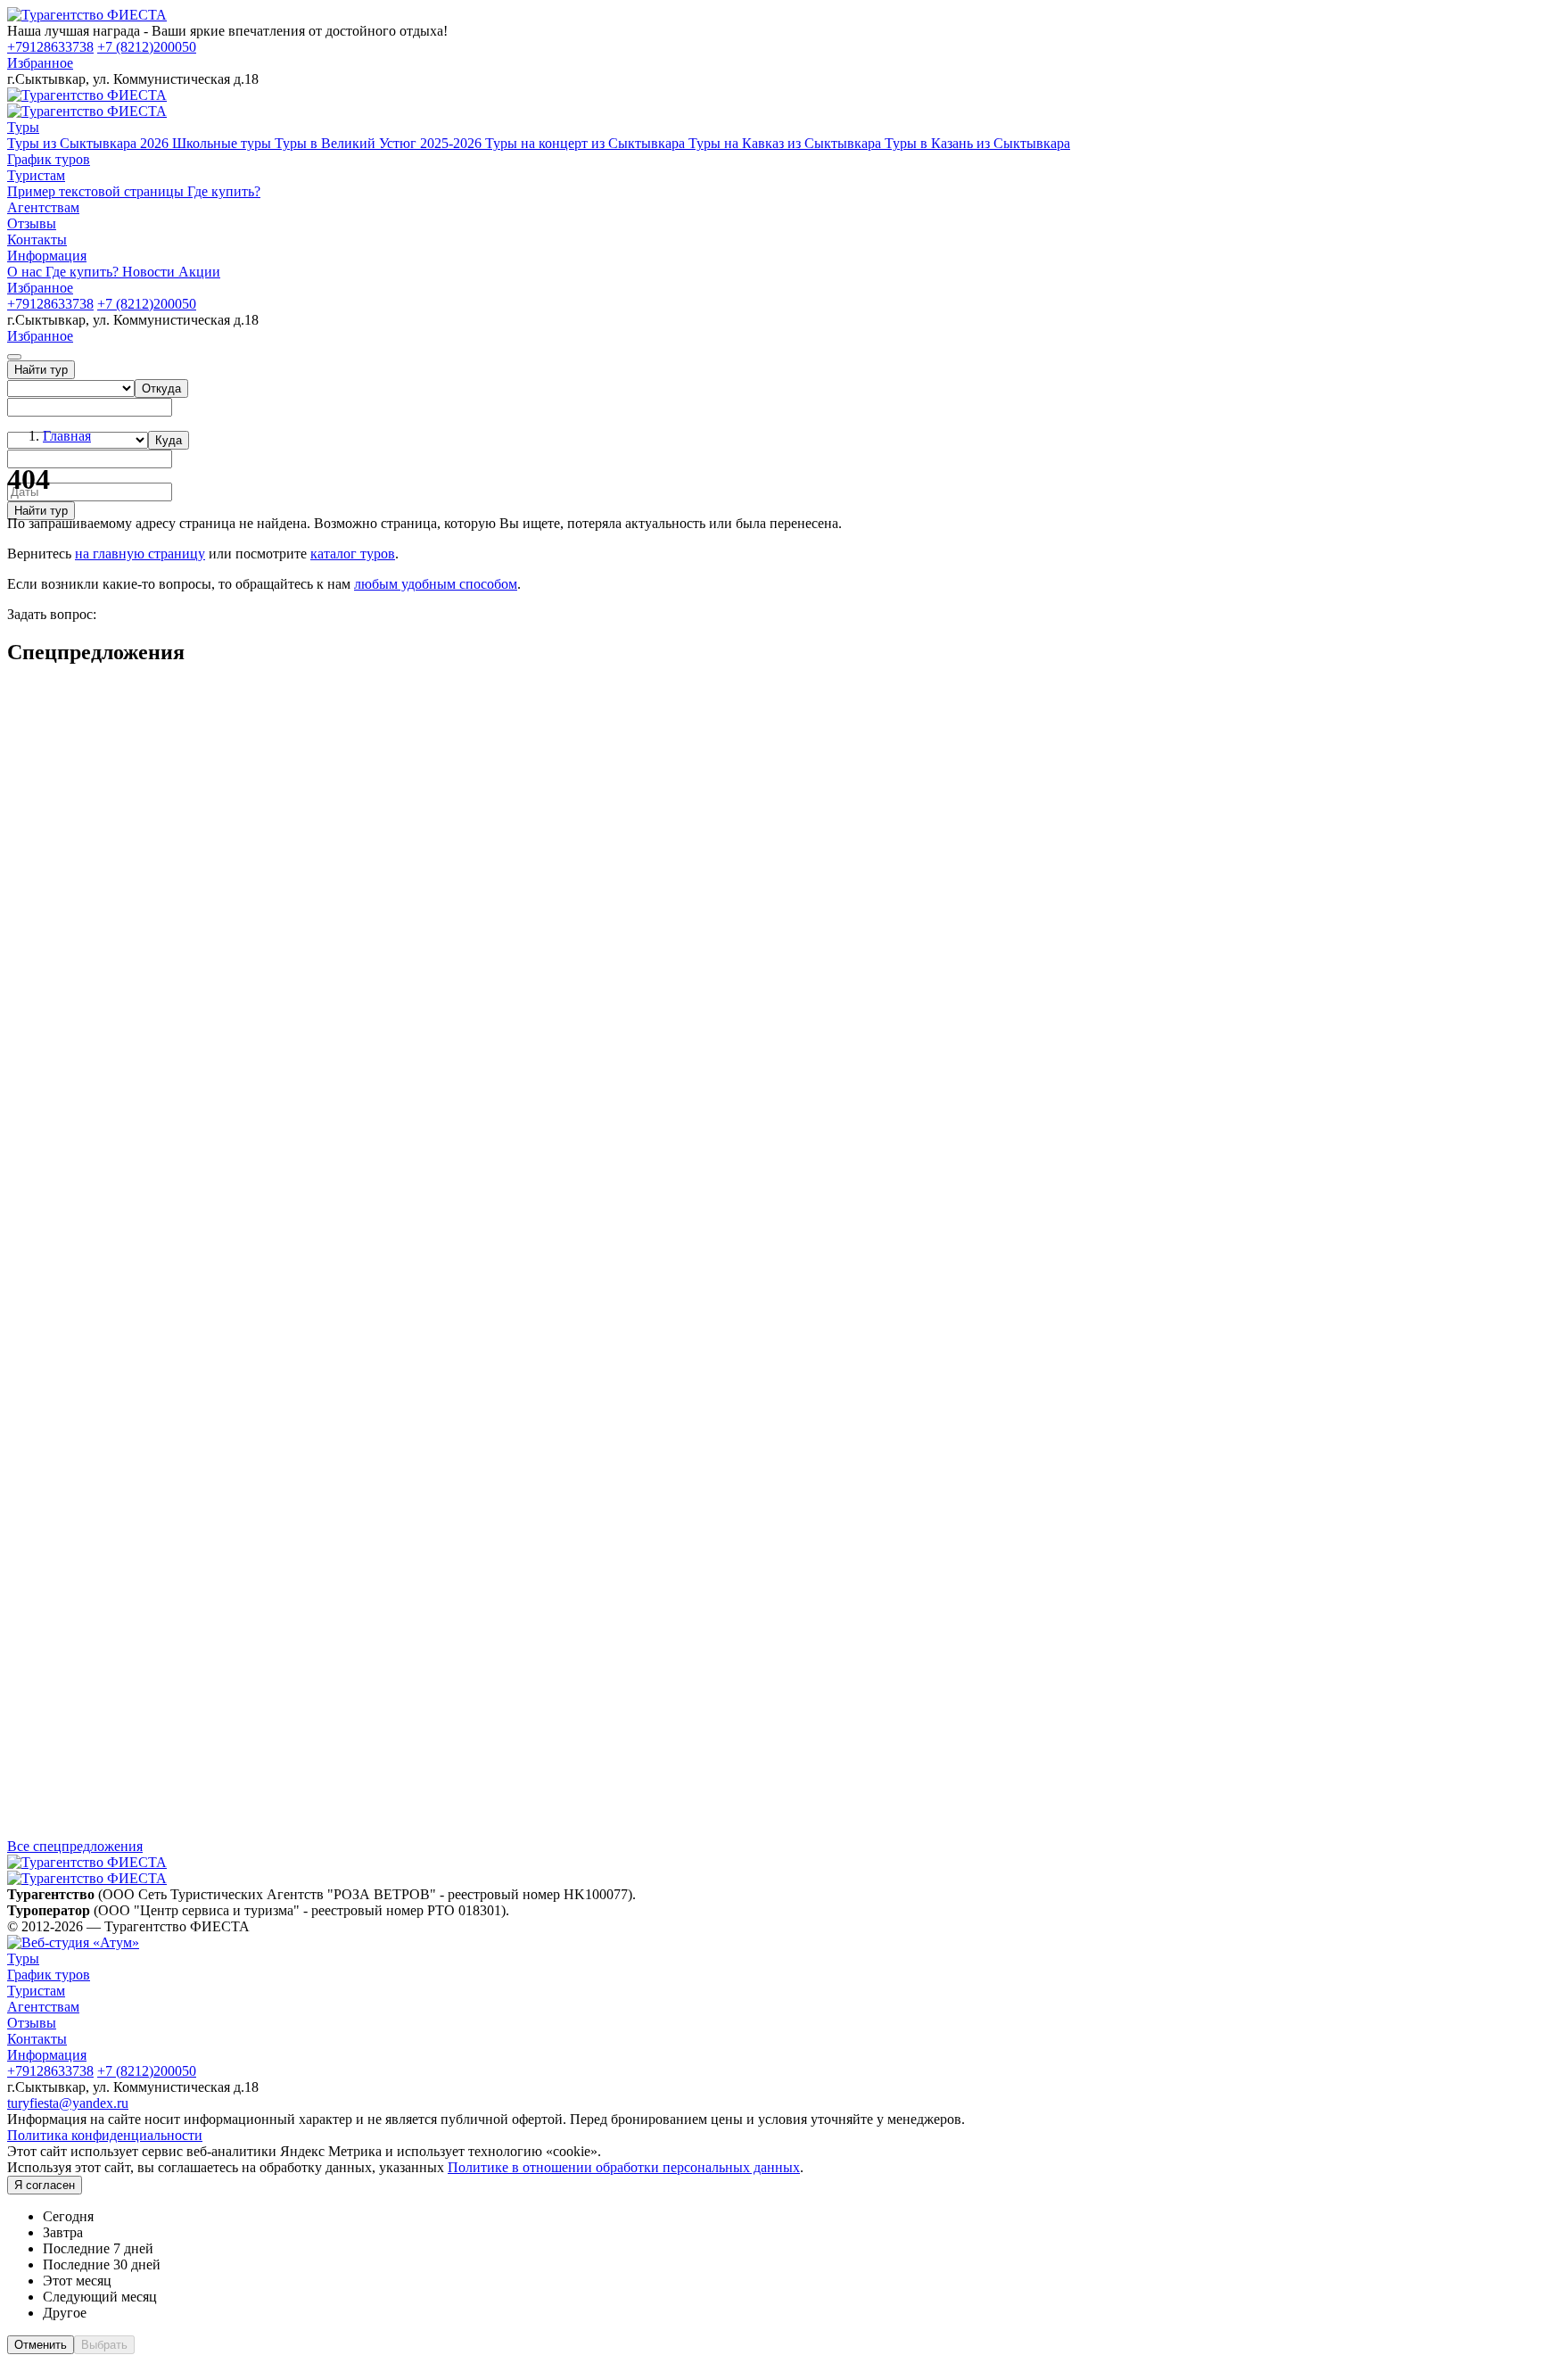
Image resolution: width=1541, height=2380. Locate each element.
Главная (67, 436)
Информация (47, 256)
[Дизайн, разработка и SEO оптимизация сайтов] (73, 1942)
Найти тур (41, 370)
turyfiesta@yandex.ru (68, 2103)
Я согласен (45, 2185)
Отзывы (32, 223)
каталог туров (353, 554)
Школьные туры (223, 143)
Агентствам (43, 207)
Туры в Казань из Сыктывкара (977, 143)
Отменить (41, 2345)
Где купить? (224, 191)
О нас (26, 272)
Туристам (36, 175)
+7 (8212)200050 (147, 47)
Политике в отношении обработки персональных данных (624, 2167)
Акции (199, 272)
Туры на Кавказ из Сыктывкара (787, 143)
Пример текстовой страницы (97, 191)
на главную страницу (140, 554)
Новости (150, 272)
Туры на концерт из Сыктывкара (587, 143)
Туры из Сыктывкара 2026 (90, 143)
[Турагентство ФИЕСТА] (87, 15)
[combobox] (161, 388)
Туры (23, 127)
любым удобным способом (436, 584)
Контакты (37, 240)
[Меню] (14, 357)
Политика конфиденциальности (105, 2135)
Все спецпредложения (75, 1846)
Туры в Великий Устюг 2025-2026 (380, 143)
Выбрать (104, 2345)
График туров (49, 159)
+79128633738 (50, 47)
